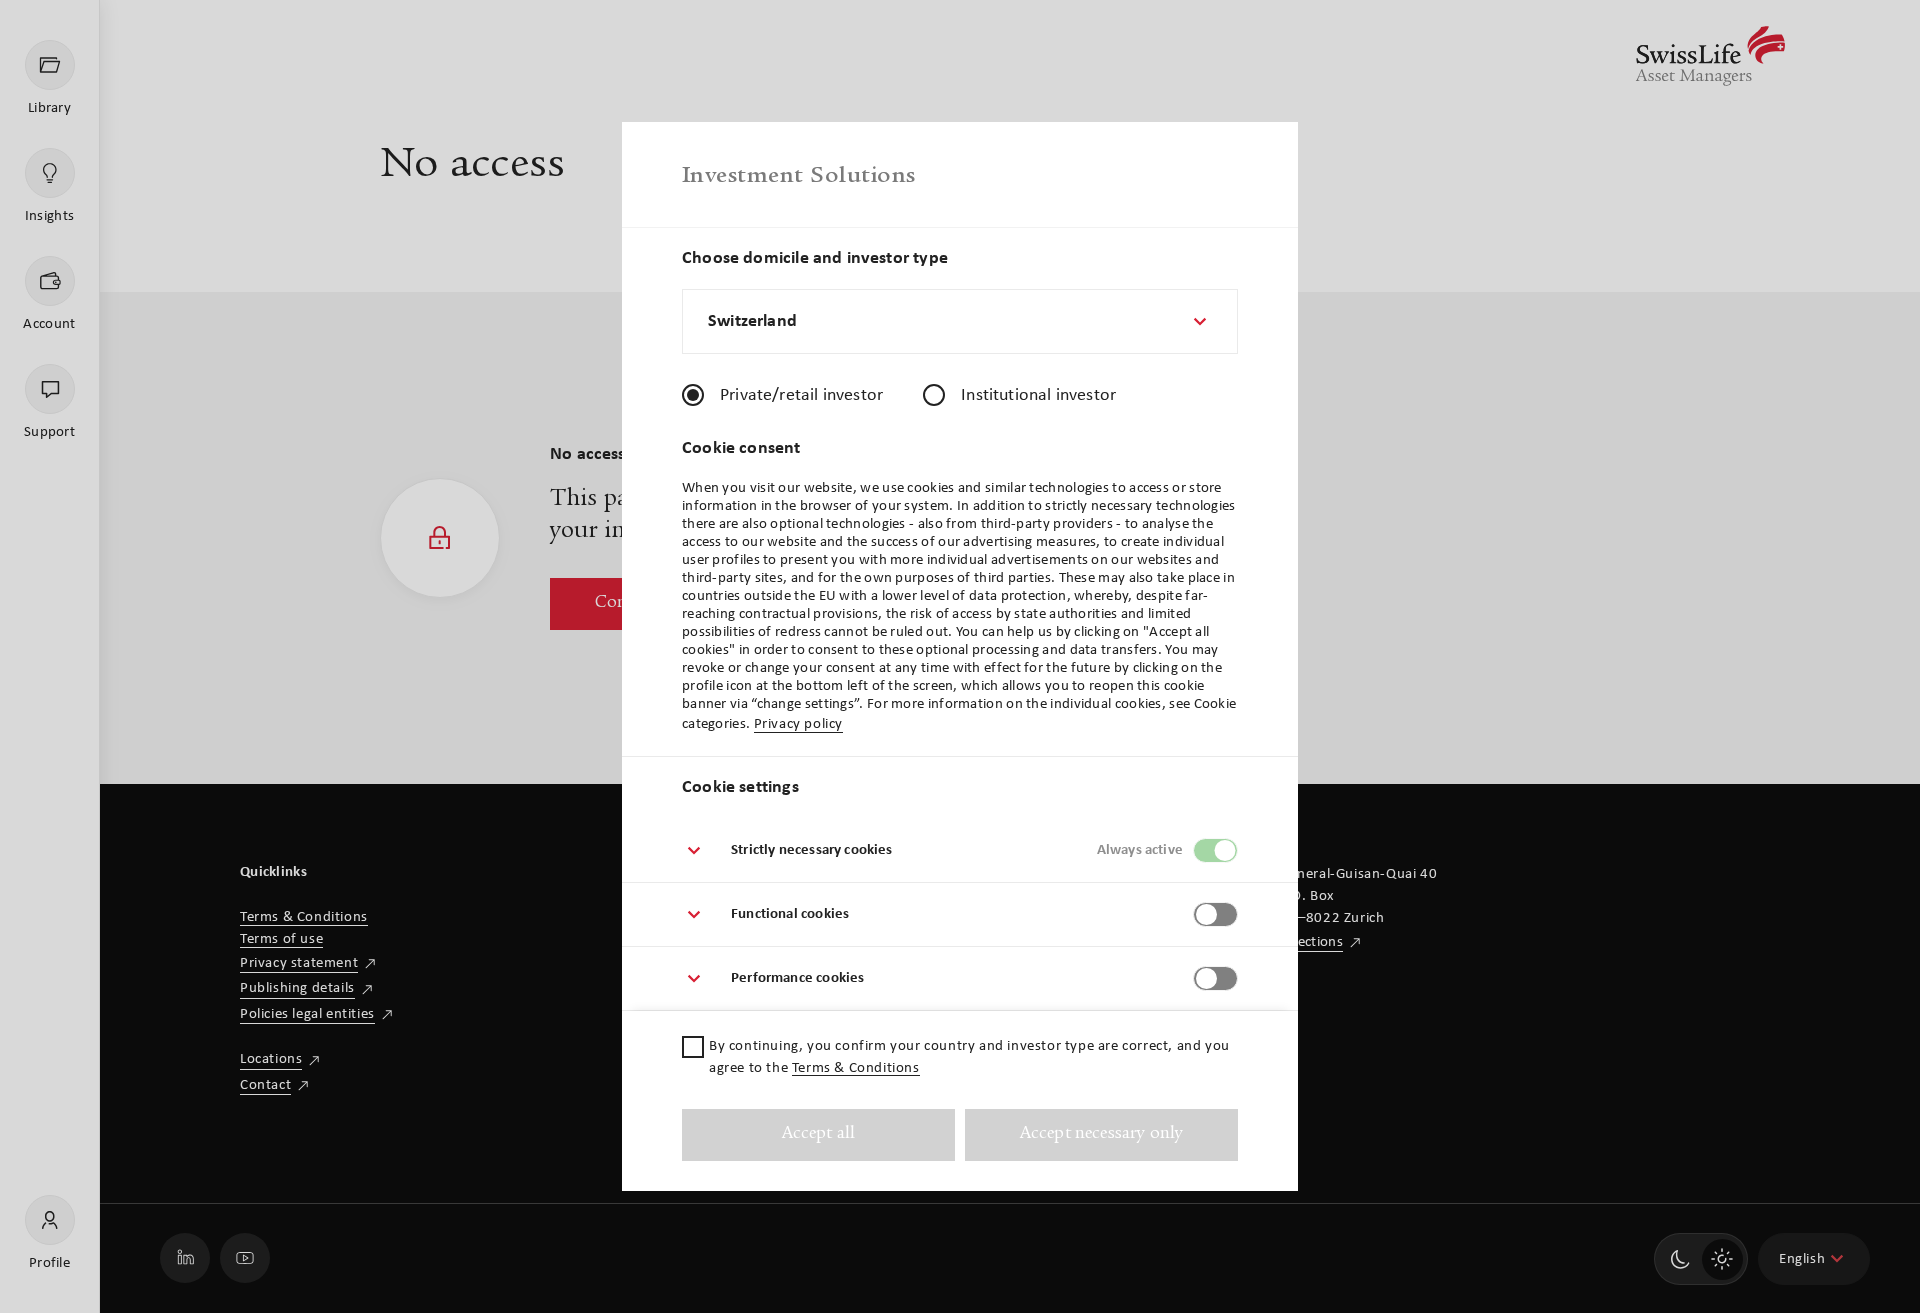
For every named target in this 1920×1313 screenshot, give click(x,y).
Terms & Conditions (856, 1068)
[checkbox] (693, 1047)
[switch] (1215, 850)
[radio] (693, 395)
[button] (960, 851)
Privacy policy (798, 724)
